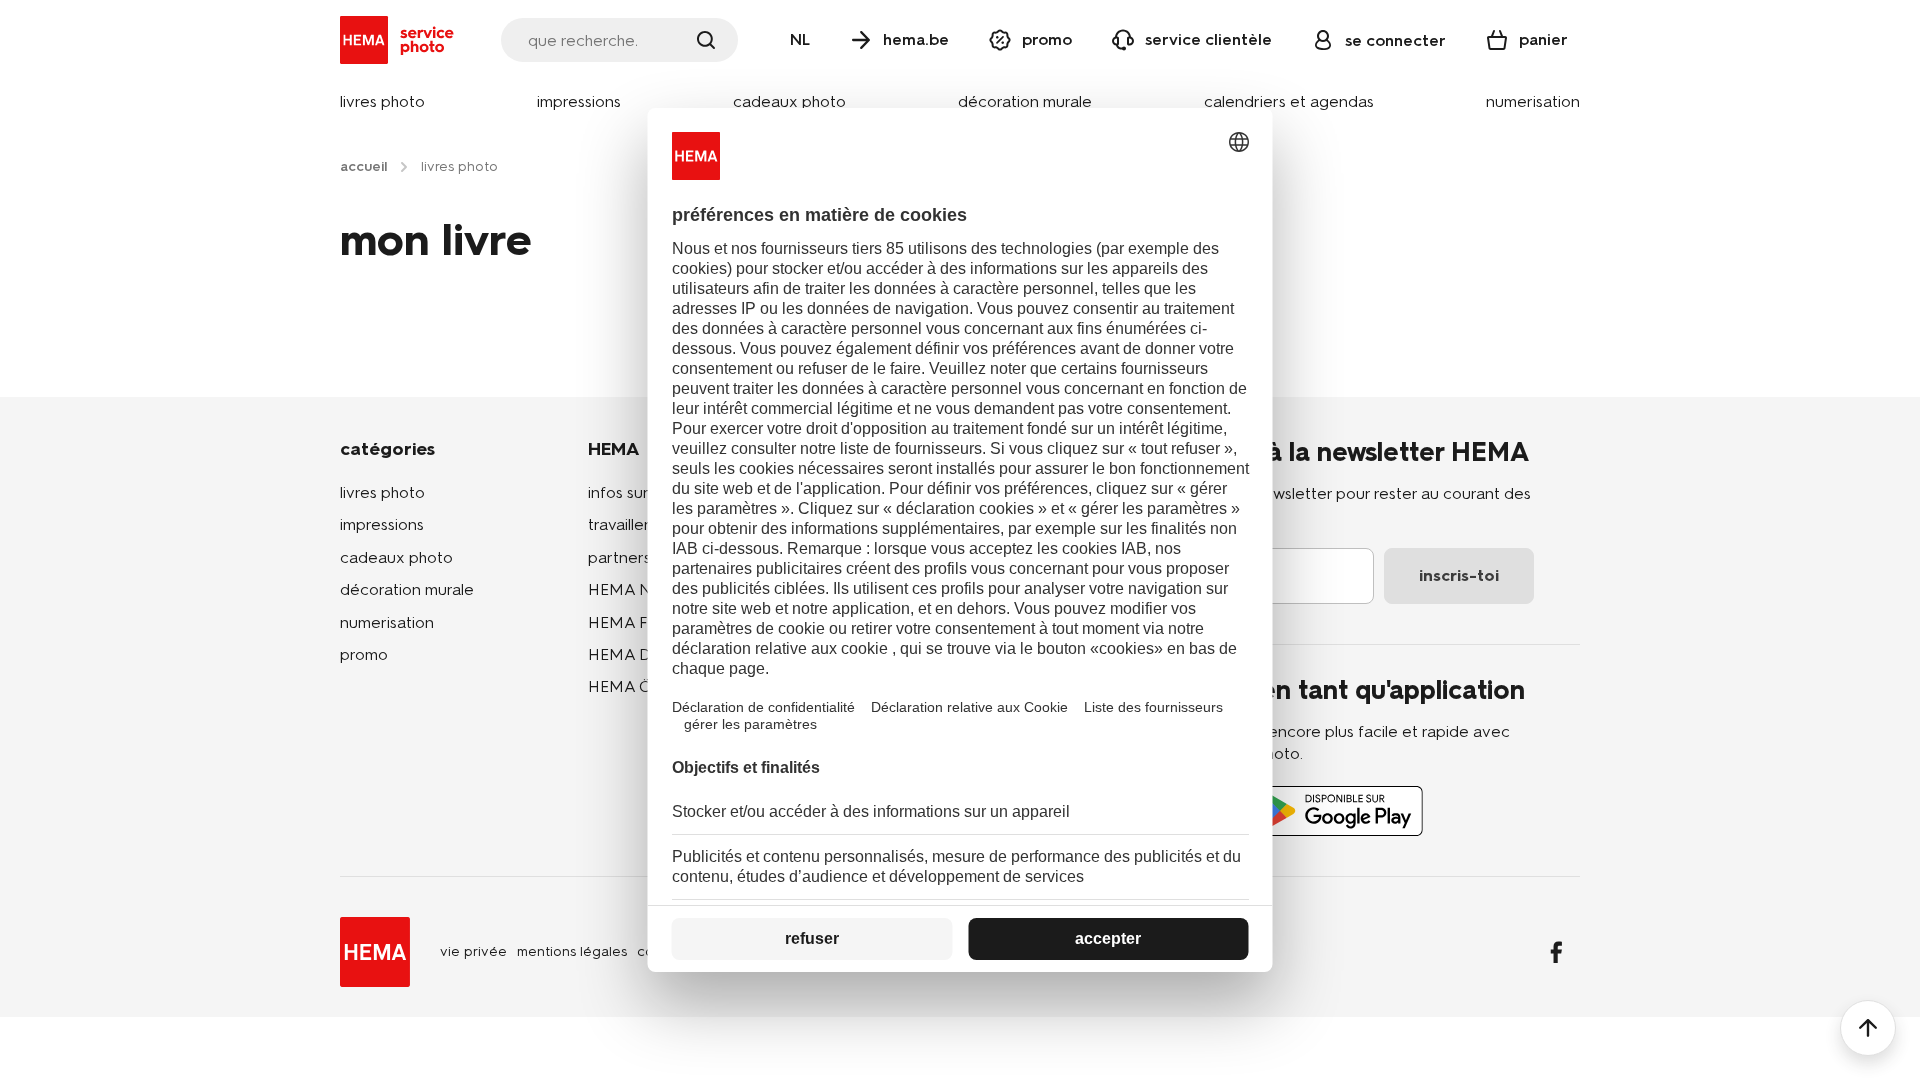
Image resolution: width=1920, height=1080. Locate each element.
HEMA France (639, 622)
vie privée (473, 951)
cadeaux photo (396, 557)
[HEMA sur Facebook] (1556, 952)
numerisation (387, 622)
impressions (382, 524)
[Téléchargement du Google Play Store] (1338, 811)
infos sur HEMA (644, 492)
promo (364, 654)
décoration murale (407, 589)
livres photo (382, 492)
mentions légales (572, 951)
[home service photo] (400, 40)
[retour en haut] (1868, 1028)
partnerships (633, 557)
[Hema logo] (375, 952)
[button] (382, 102)
